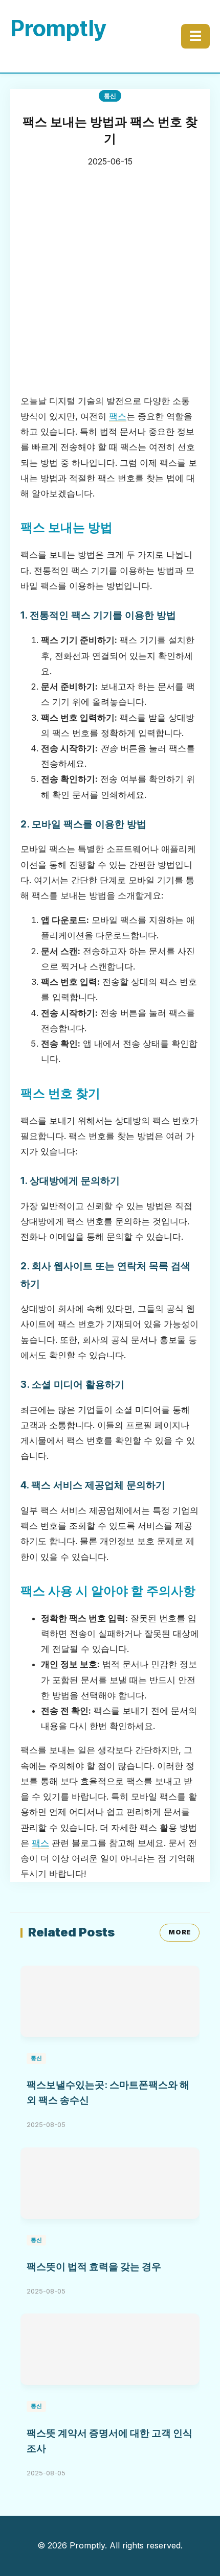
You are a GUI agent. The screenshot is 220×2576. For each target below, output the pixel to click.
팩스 (118, 416)
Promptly (58, 28)
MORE (180, 1932)
